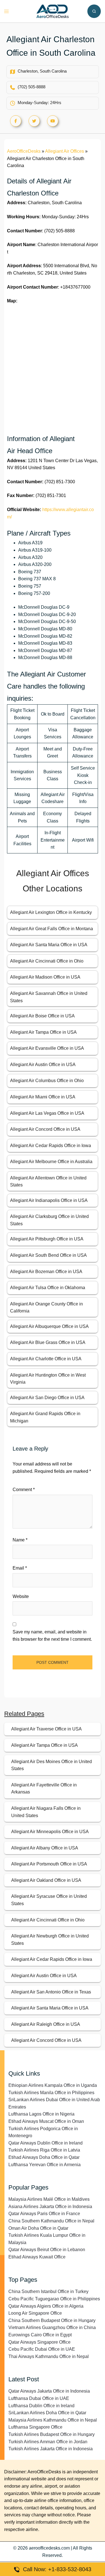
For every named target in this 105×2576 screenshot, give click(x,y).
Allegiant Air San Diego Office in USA (47, 1398)
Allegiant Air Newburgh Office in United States (50, 1940)
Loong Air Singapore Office (35, 2313)
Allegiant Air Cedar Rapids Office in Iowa (51, 1146)
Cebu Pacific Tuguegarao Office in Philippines (54, 2299)
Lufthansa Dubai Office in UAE (39, 2398)
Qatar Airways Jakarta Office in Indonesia (49, 2391)
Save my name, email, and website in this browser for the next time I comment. (52, 1636)
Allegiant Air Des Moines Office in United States (52, 1765)
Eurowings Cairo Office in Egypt (40, 2335)
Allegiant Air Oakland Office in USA (46, 1880)
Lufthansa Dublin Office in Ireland (41, 2406)
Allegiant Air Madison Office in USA (45, 977)
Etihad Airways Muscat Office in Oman (46, 2121)
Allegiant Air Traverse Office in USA (46, 1729)
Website (21, 1596)
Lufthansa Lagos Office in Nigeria (41, 2114)
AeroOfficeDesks (24, 151)
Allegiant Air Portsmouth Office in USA (49, 1864)
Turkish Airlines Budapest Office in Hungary (52, 2434)
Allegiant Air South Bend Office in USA (48, 1255)
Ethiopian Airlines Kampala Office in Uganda (53, 2085)
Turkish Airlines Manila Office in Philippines (51, 2093)
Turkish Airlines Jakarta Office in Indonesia (51, 2449)
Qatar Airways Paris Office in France (44, 2214)
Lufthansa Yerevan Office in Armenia (45, 2165)
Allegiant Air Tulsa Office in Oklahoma (48, 1288)
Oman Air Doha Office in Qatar (38, 2228)
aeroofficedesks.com (49, 2548)
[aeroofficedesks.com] (53, 11)
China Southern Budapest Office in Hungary (52, 2320)
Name (20, 1540)
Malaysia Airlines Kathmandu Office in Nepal (53, 2420)
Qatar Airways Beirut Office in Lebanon (47, 2250)
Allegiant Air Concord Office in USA (45, 1129)
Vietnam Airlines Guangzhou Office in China (52, 2327)
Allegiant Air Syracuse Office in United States (49, 1900)
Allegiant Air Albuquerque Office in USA (49, 1326)
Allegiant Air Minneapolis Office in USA (50, 1832)
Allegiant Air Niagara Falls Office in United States (46, 1812)
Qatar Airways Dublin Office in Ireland (46, 2143)
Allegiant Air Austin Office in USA (43, 1065)
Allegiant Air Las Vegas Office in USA (47, 1113)
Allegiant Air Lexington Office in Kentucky (51, 912)
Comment (24, 1490)
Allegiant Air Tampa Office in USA (43, 1032)
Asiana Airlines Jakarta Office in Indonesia (50, 2207)
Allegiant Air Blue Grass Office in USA (48, 1342)
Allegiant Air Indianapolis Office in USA (49, 1200)
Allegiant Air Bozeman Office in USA (46, 1272)
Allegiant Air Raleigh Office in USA (46, 2024)
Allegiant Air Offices (65, 151)
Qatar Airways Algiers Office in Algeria (46, 2306)
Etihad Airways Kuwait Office (37, 2257)
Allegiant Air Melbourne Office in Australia (51, 1162)
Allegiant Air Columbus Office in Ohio (47, 1081)
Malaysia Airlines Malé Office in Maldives (49, 2199)
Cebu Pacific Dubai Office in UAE (42, 2349)
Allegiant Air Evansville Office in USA (47, 1048)
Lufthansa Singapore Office (35, 2427)
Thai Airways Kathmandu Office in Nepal (49, 2356)
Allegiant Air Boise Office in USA (42, 1016)
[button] (94, 11)
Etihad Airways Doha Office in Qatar (44, 2157)
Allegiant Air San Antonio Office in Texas (51, 1992)
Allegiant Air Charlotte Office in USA (46, 1359)
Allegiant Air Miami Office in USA (43, 1097)
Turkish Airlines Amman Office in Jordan (48, 2442)
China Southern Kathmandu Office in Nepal (51, 2221)
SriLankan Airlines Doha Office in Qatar (47, 2413)
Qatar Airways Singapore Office (39, 2342)
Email (20, 1568)
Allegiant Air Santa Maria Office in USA (49, 945)
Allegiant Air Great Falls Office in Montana (52, 929)
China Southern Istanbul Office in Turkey (48, 2291)
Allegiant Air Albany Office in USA (45, 1848)
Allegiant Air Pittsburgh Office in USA (47, 1239)
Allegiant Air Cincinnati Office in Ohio (47, 961)
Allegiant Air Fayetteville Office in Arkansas (44, 1789)
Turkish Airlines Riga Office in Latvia (44, 2150)
